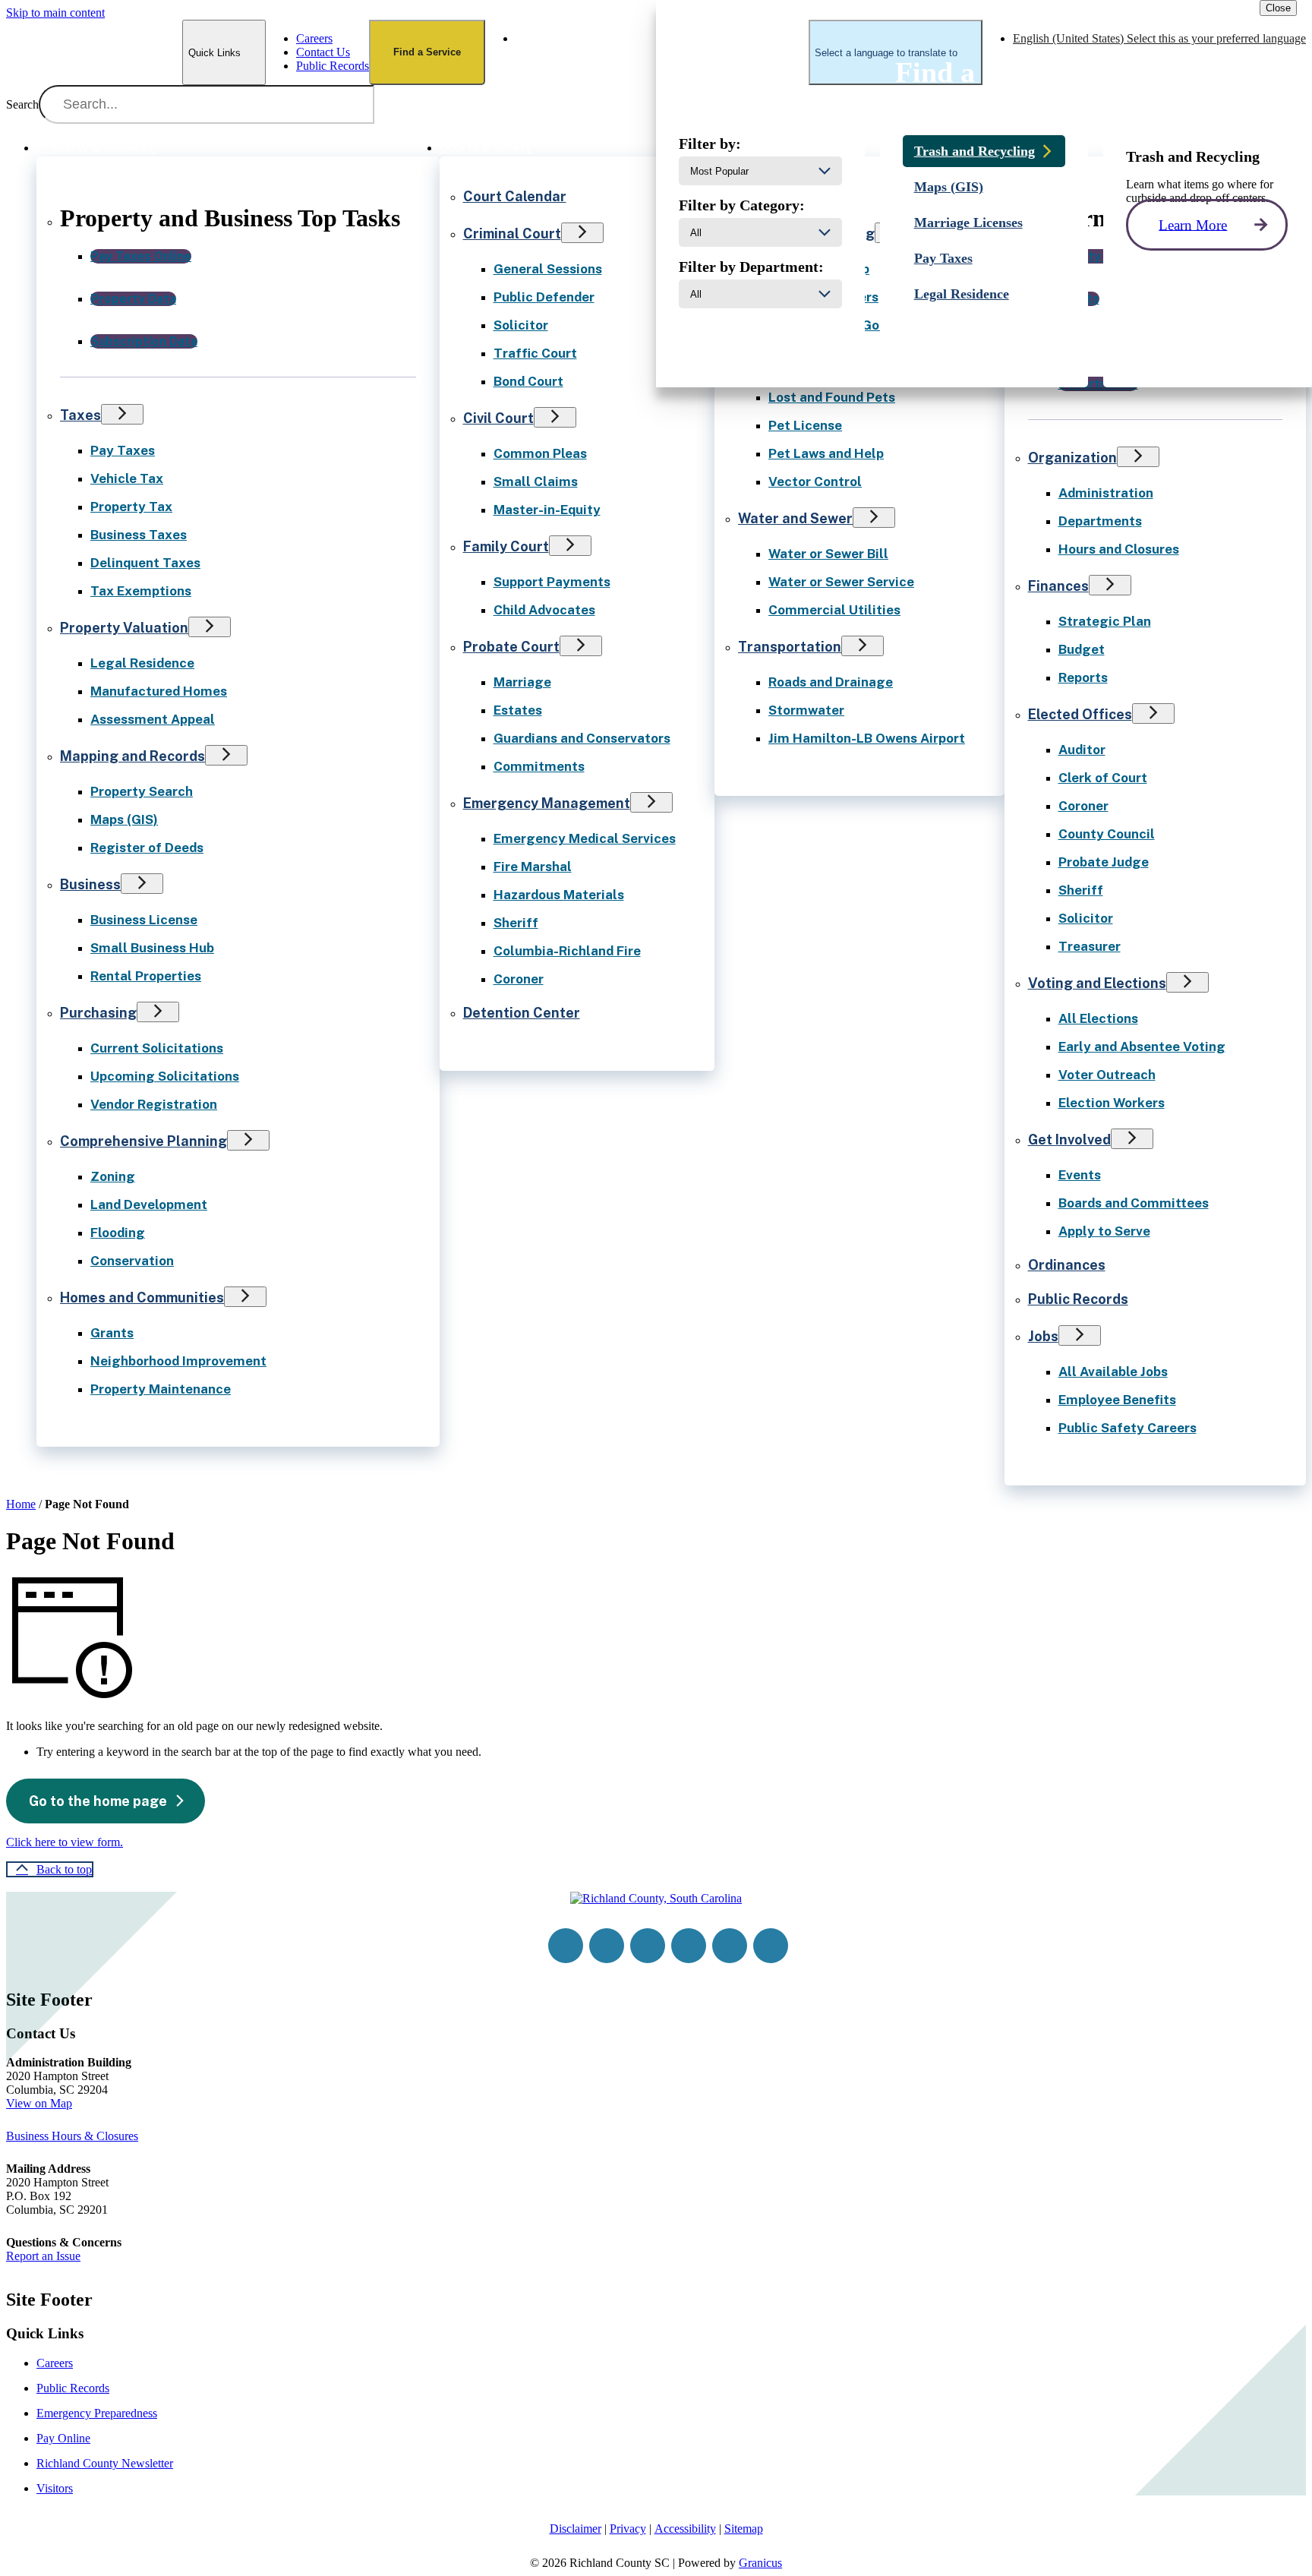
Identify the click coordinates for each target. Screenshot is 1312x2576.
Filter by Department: (751, 267)
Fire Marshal (533, 867)
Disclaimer (576, 2529)
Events (1080, 1175)
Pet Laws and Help (826, 453)
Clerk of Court (1103, 778)
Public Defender (544, 297)
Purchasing (98, 1013)
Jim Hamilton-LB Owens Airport (867, 738)
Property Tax (131, 507)
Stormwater (806, 710)
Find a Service (427, 52)
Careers (55, 2363)
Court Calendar (515, 196)
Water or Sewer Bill (828, 554)
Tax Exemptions (141, 591)
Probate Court (511, 647)
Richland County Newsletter (105, 2463)
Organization (1072, 458)
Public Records (1078, 1299)
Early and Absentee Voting (1142, 1046)
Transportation (790, 647)
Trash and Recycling (975, 151)
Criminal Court (512, 234)
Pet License (805, 425)
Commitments (539, 766)
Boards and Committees (1134, 1203)
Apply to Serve (1104, 1231)
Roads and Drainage (831, 682)
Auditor (1082, 750)
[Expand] (178, 146)
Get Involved (1069, 1140)
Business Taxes (139, 535)
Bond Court (528, 381)
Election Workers (1112, 1103)
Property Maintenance (161, 1389)
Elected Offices (1080, 714)
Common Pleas (540, 453)
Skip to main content (55, 13)
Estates (518, 710)
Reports (1083, 677)
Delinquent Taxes (145, 563)
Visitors (55, 2488)
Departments (1100, 521)
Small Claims (536, 481)
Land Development (149, 1204)
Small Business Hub (152, 948)
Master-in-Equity (547, 510)
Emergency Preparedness (97, 2413)
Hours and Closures (1119, 549)
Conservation (132, 1261)
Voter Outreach (1107, 1075)
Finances (1058, 586)
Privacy (628, 2529)
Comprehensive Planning (143, 1141)
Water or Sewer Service (841, 582)
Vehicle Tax (127, 478)
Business (90, 884)
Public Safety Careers (1127, 1428)
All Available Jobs (1113, 1372)
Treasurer (1090, 946)
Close (1278, 8)
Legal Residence (142, 663)
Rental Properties (146, 976)
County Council (1107, 834)
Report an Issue (43, 2256)
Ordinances (1067, 1265)
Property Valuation (124, 628)
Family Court (506, 546)
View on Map (39, 2103)
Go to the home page (98, 1801)
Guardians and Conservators (582, 738)
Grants (112, 1333)
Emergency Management (547, 803)
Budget (1082, 649)
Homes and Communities (142, 1297)
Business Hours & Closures (72, 2136)
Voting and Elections (1097, 983)
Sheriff (516, 923)
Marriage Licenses (968, 223)
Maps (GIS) (124, 819)
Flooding (118, 1233)
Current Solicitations (157, 1048)
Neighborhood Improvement (178, 1361)
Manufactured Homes (159, 691)
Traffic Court (535, 353)
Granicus (760, 2563)
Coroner (519, 979)
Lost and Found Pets (832, 397)
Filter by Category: (742, 205)
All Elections (1098, 1018)
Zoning (113, 1176)
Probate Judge (1104, 862)
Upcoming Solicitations (165, 1076)
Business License (144, 920)
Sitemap (744, 2529)
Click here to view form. (65, 1842)
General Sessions (548, 269)
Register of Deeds (147, 848)
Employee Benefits (1117, 1400)
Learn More (1193, 224)
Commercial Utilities (834, 610)
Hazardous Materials (559, 895)
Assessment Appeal (153, 719)
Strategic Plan (1105, 621)
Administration (1106, 493)
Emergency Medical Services (585, 838)
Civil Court (498, 418)
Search (22, 104)
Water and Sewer (795, 518)
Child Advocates (544, 610)
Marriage (522, 682)
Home (21, 1504)
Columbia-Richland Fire (567, 951)
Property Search (142, 791)
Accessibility (685, 2529)
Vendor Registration (154, 1104)
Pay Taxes (123, 450)
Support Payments (552, 582)
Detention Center (522, 1013)
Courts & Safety (486, 148)
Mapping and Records (132, 756)
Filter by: (710, 144)
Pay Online (63, 2438)
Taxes (80, 415)
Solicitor (521, 325)
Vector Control (815, 481)
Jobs (1043, 1336)
